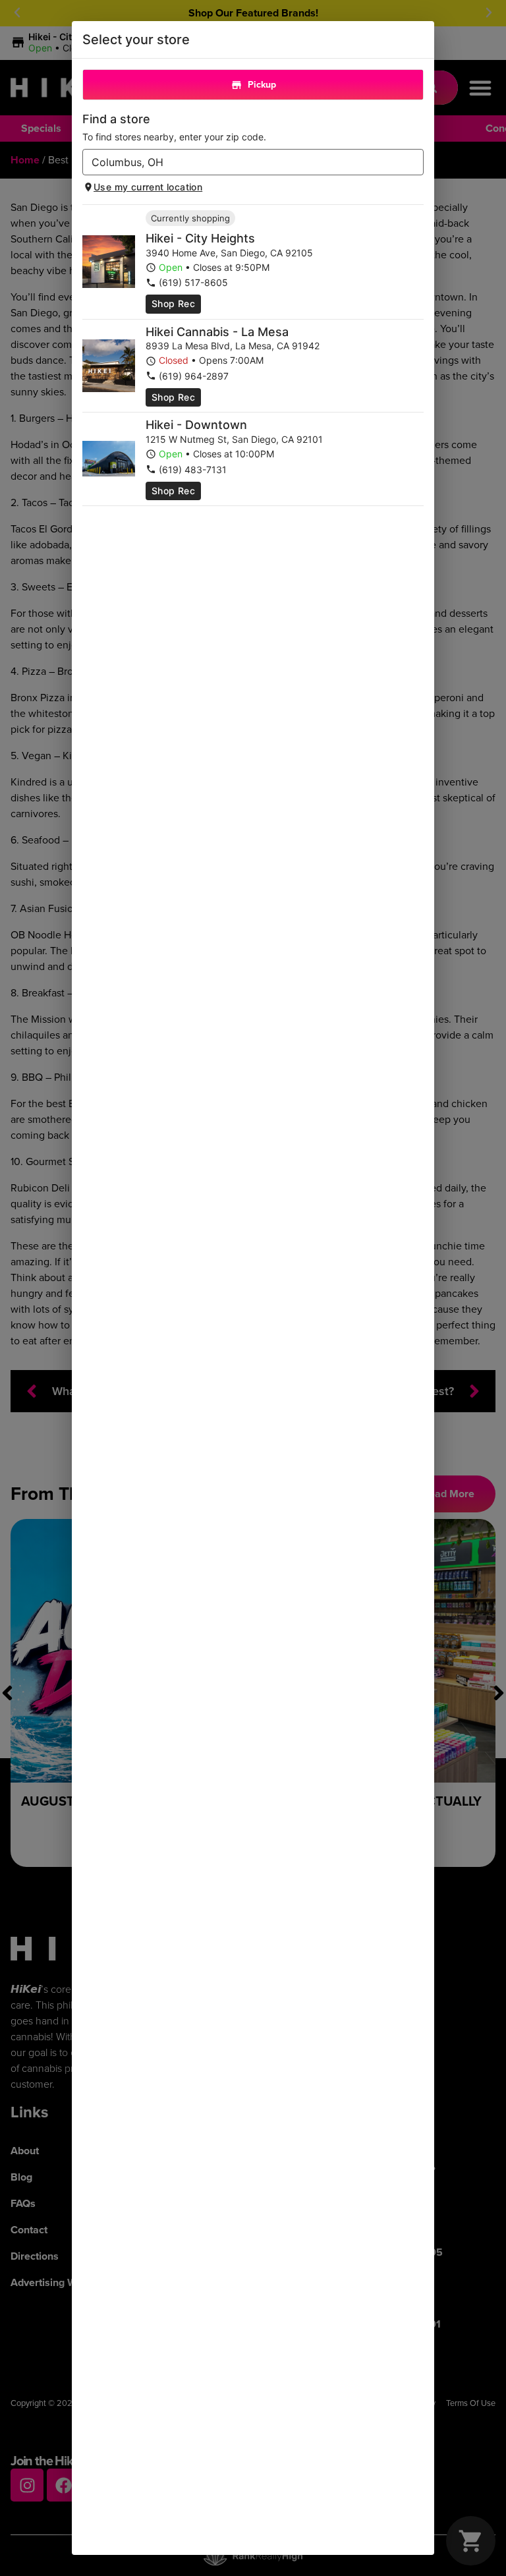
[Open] (414, 163)
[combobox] (242, 162)
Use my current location (148, 187)
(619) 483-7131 (193, 470)
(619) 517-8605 (193, 282)
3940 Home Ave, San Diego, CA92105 (229, 253)
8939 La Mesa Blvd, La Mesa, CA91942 (233, 346)
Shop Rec (173, 303)
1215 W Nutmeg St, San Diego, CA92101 (234, 439)
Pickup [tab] (262, 85)
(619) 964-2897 (194, 376)
